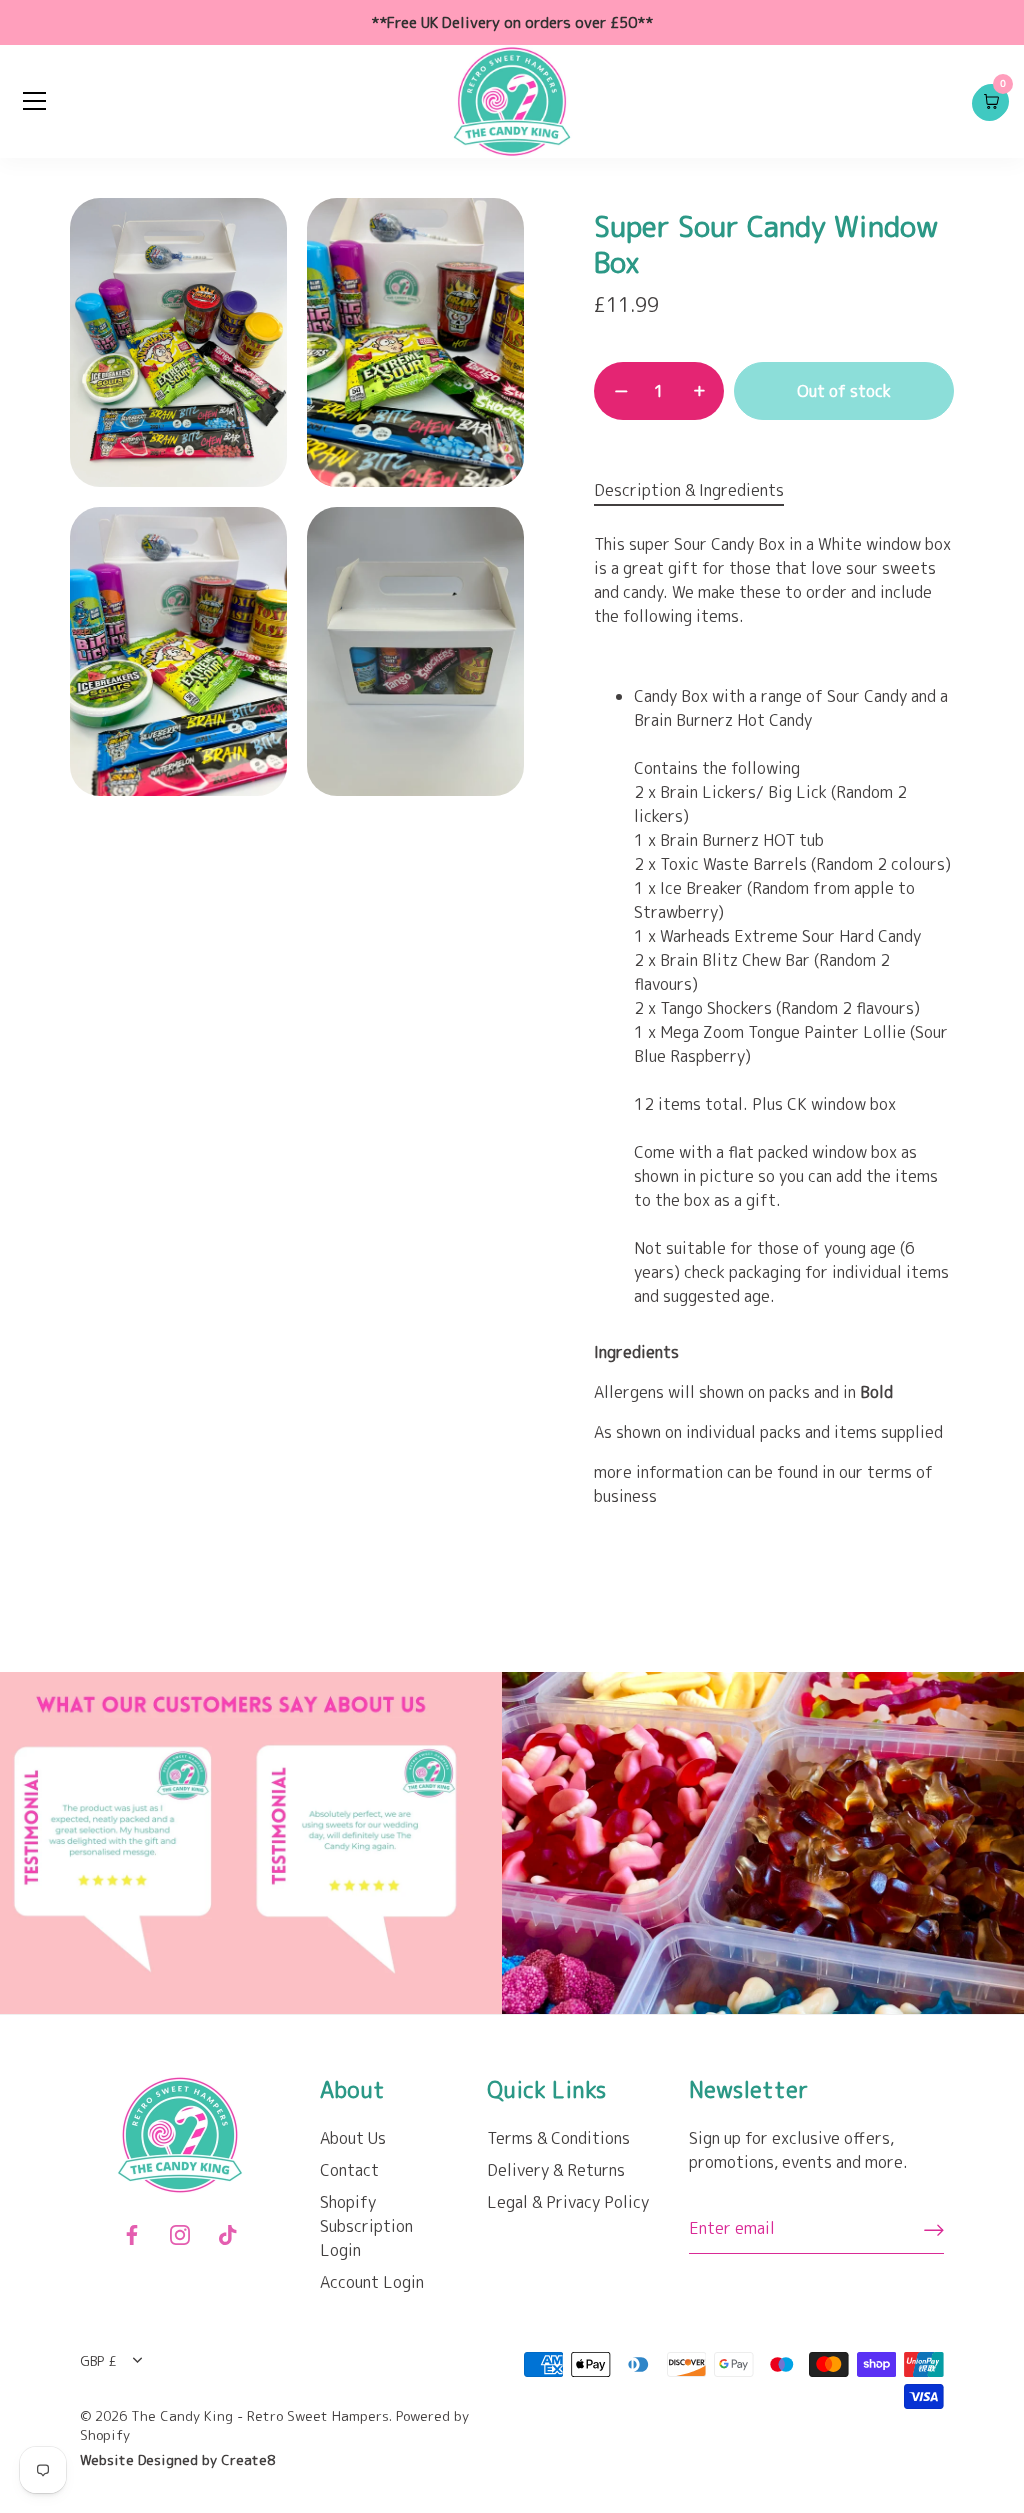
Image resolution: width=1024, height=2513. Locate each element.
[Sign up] (934, 2229)
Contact (349, 2170)
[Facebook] (132, 2233)
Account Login (372, 2282)
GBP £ (98, 2360)
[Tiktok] (228, 2233)
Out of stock (844, 391)
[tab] (699, 490)
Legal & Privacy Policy (568, 2202)
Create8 (248, 2459)
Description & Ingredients (689, 490)
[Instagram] (180, 2233)
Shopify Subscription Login (366, 2226)
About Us (353, 2138)
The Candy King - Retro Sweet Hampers (260, 2415)
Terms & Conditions (558, 2138)
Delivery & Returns (556, 2170)
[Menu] (35, 101)
